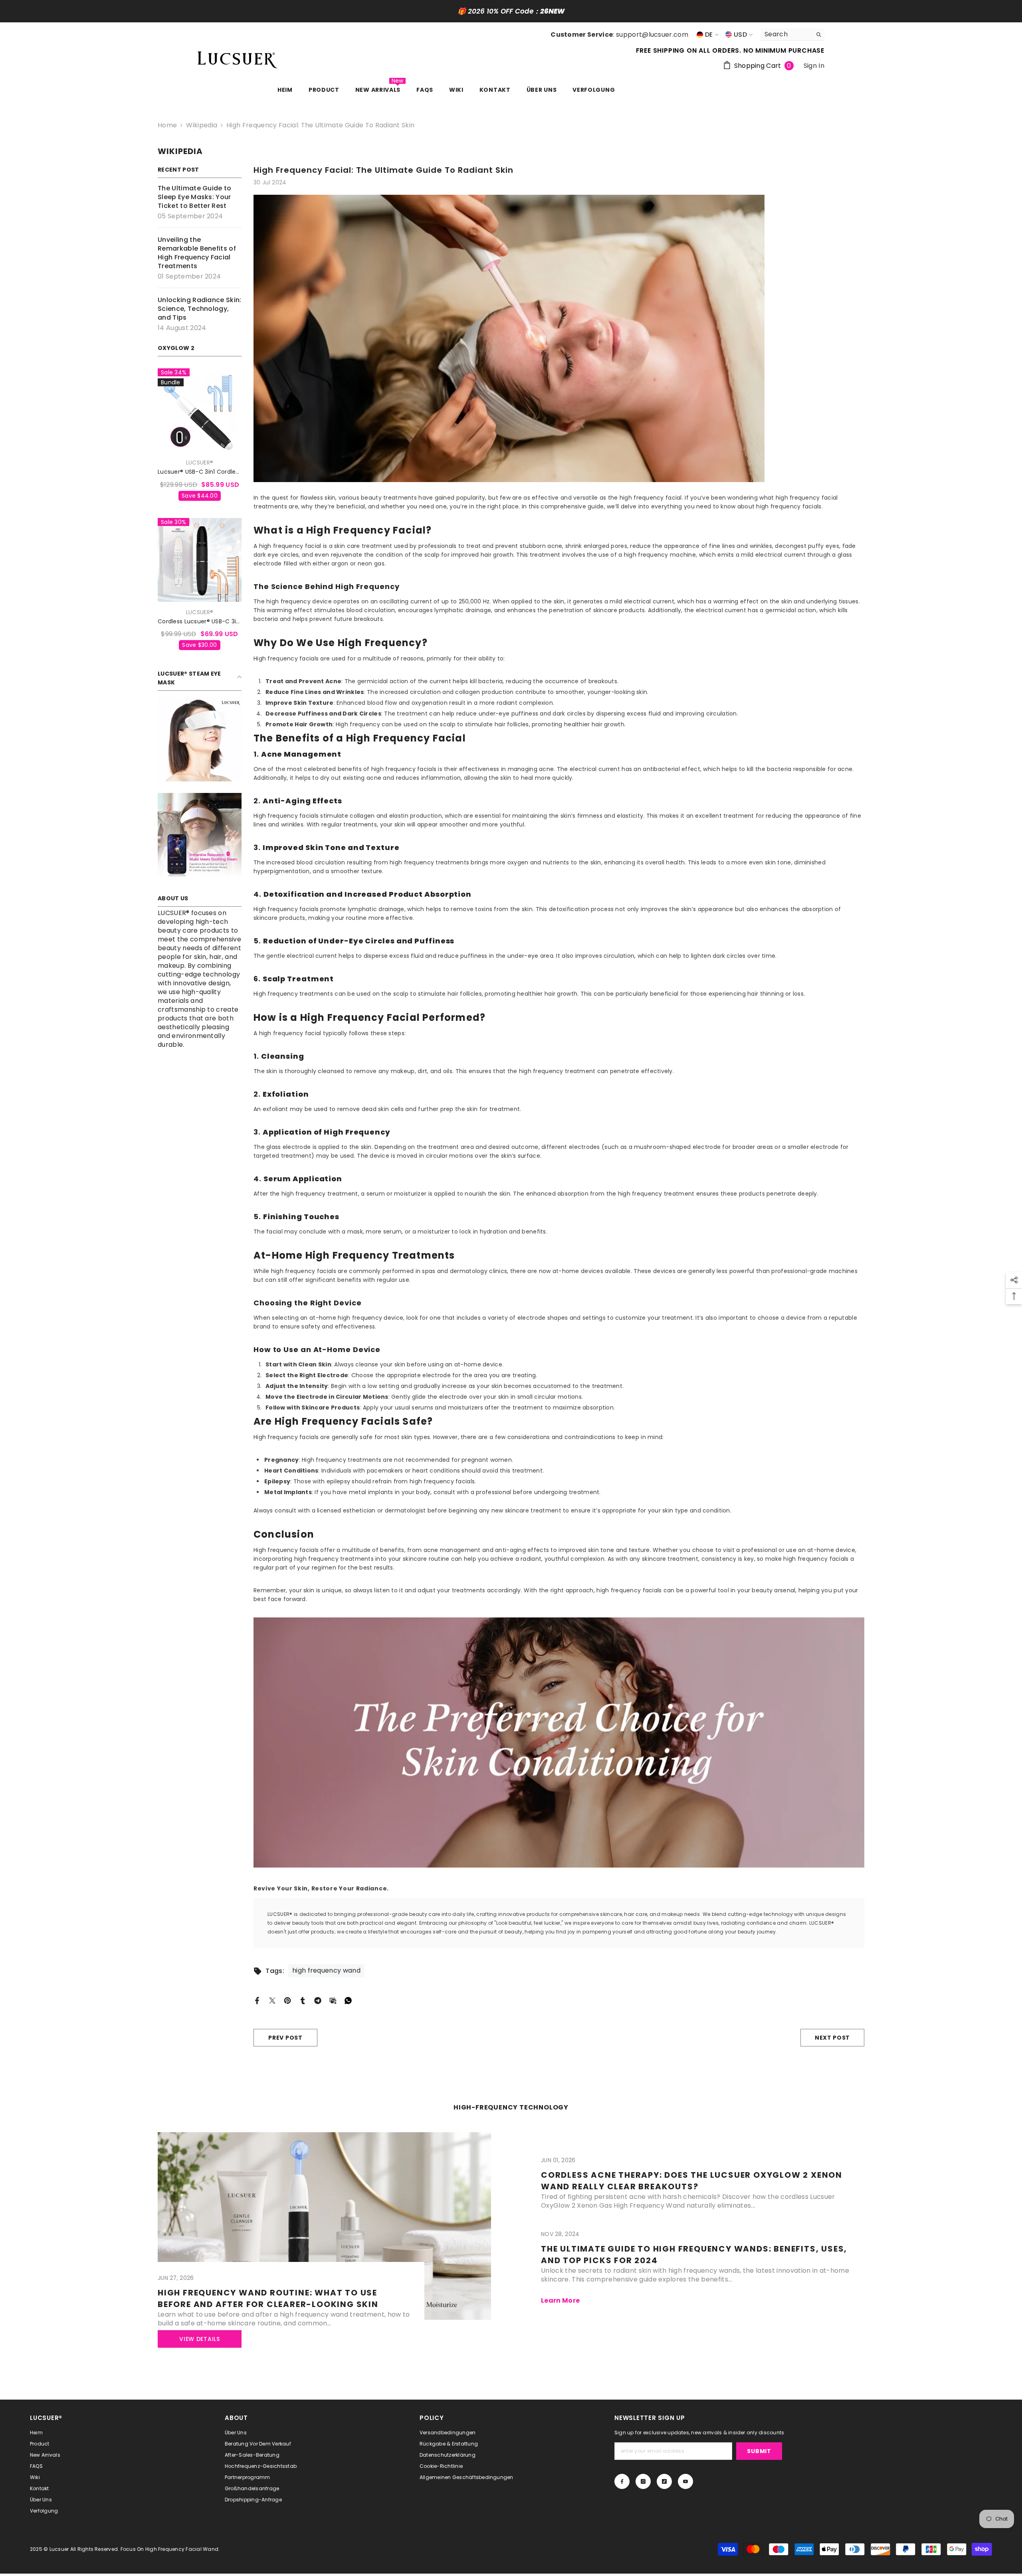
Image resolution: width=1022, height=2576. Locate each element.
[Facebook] (257, 2000)
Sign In (814, 66)
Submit (759, 2451)
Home (167, 125)
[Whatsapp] (348, 2000)
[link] (200, 739)
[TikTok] (664, 2481)
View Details (199, 2339)
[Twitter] (272, 2000)
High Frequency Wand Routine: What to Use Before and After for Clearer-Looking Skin (268, 2298)
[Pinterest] (287, 2000)
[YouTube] (685, 2481)
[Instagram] (643, 2481)
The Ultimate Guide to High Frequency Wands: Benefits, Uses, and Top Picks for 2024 (694, 2255)
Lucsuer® (200, 463)
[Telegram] (318, 2000)
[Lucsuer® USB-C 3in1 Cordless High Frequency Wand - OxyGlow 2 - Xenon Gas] (200, 410)
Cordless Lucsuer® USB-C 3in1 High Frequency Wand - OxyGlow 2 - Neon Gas (200, 622)
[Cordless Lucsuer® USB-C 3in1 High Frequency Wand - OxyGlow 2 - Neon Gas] (200, 560)
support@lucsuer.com (652, 35)
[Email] (333, 2000)
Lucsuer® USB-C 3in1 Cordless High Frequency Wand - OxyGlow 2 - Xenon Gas (200, 472)
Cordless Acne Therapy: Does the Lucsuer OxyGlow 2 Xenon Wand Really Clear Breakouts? (692, 2181)
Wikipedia (202, 125)
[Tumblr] (303, 2000)
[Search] (792, 35)
